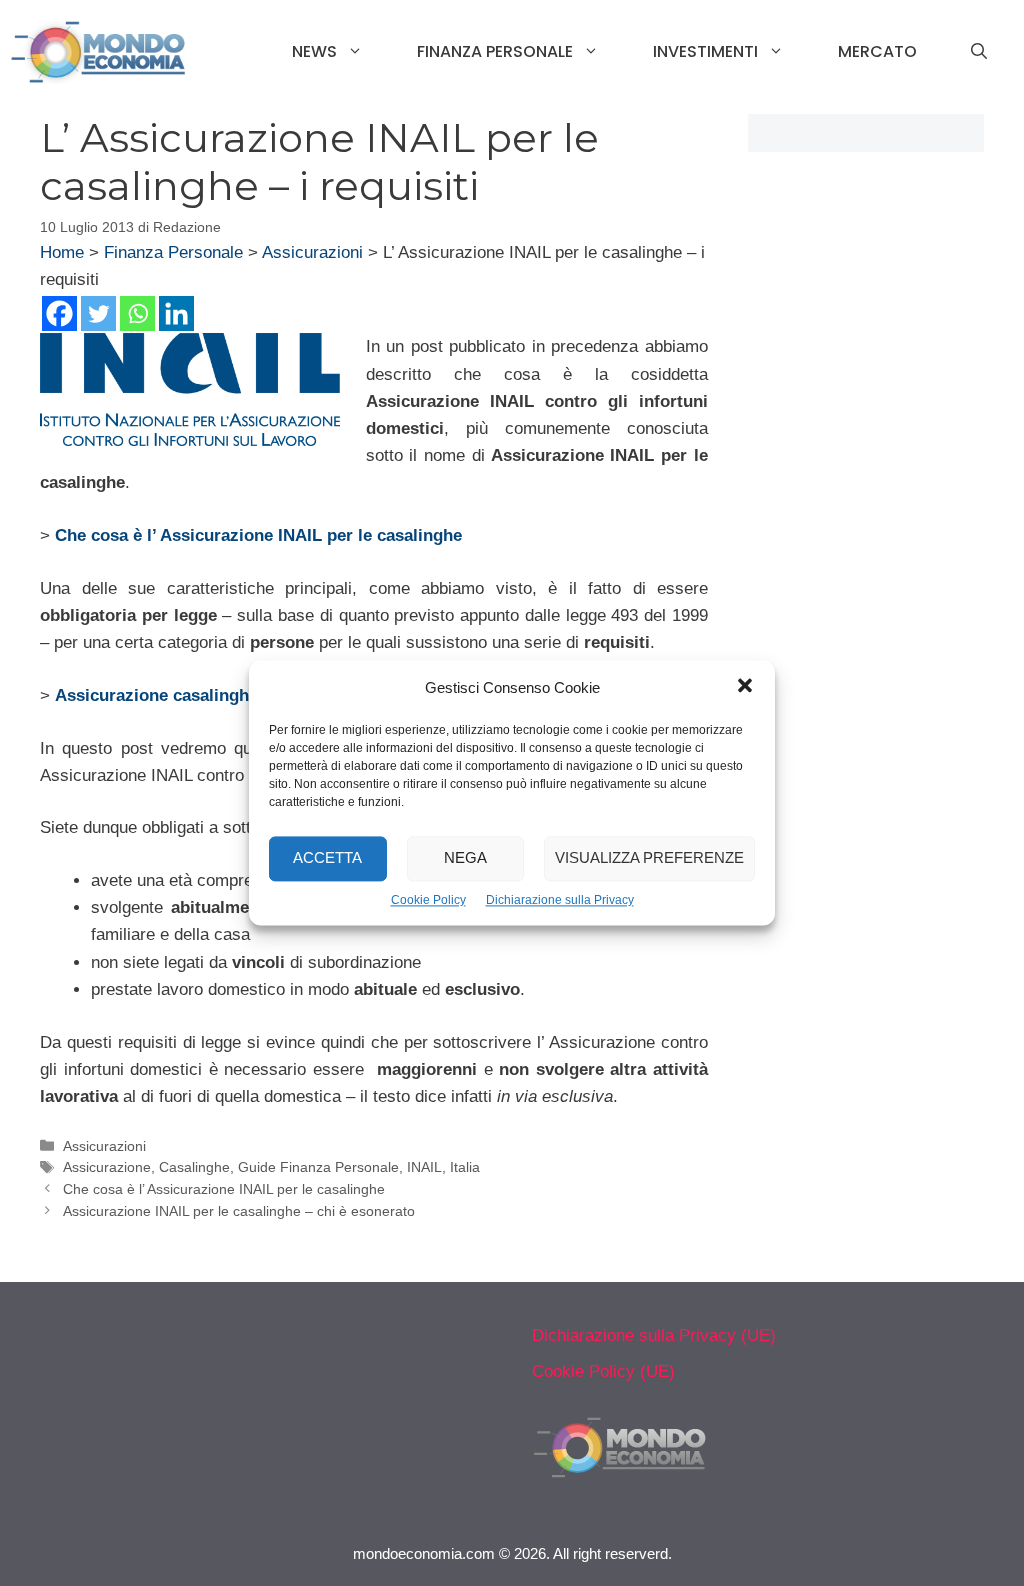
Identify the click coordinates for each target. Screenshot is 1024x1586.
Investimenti (705, 51)
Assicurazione (107, 1167)
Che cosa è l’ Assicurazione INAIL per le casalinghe (224, 1189)
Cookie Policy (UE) (603, 1371)
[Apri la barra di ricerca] (979, 52)
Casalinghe (194, 1167)
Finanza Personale (495, 51)
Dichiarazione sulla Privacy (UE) (654, 1335)
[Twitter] (98, 313)
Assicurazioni (312, 252)
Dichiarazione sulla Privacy (560, 900)
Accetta (327, 858)
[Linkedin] (176, 313)
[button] (745, 688)
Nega (465, 858)
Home (62, 252)
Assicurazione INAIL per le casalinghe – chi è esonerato (239, 1211)
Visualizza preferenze (649, 858)
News (314, 51)
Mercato (877, 51)
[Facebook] (59, 313)
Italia (465, 1167)
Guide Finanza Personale (318, 1167)
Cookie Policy (428, 900)
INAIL (424, 1167)
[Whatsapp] (137, 313)
